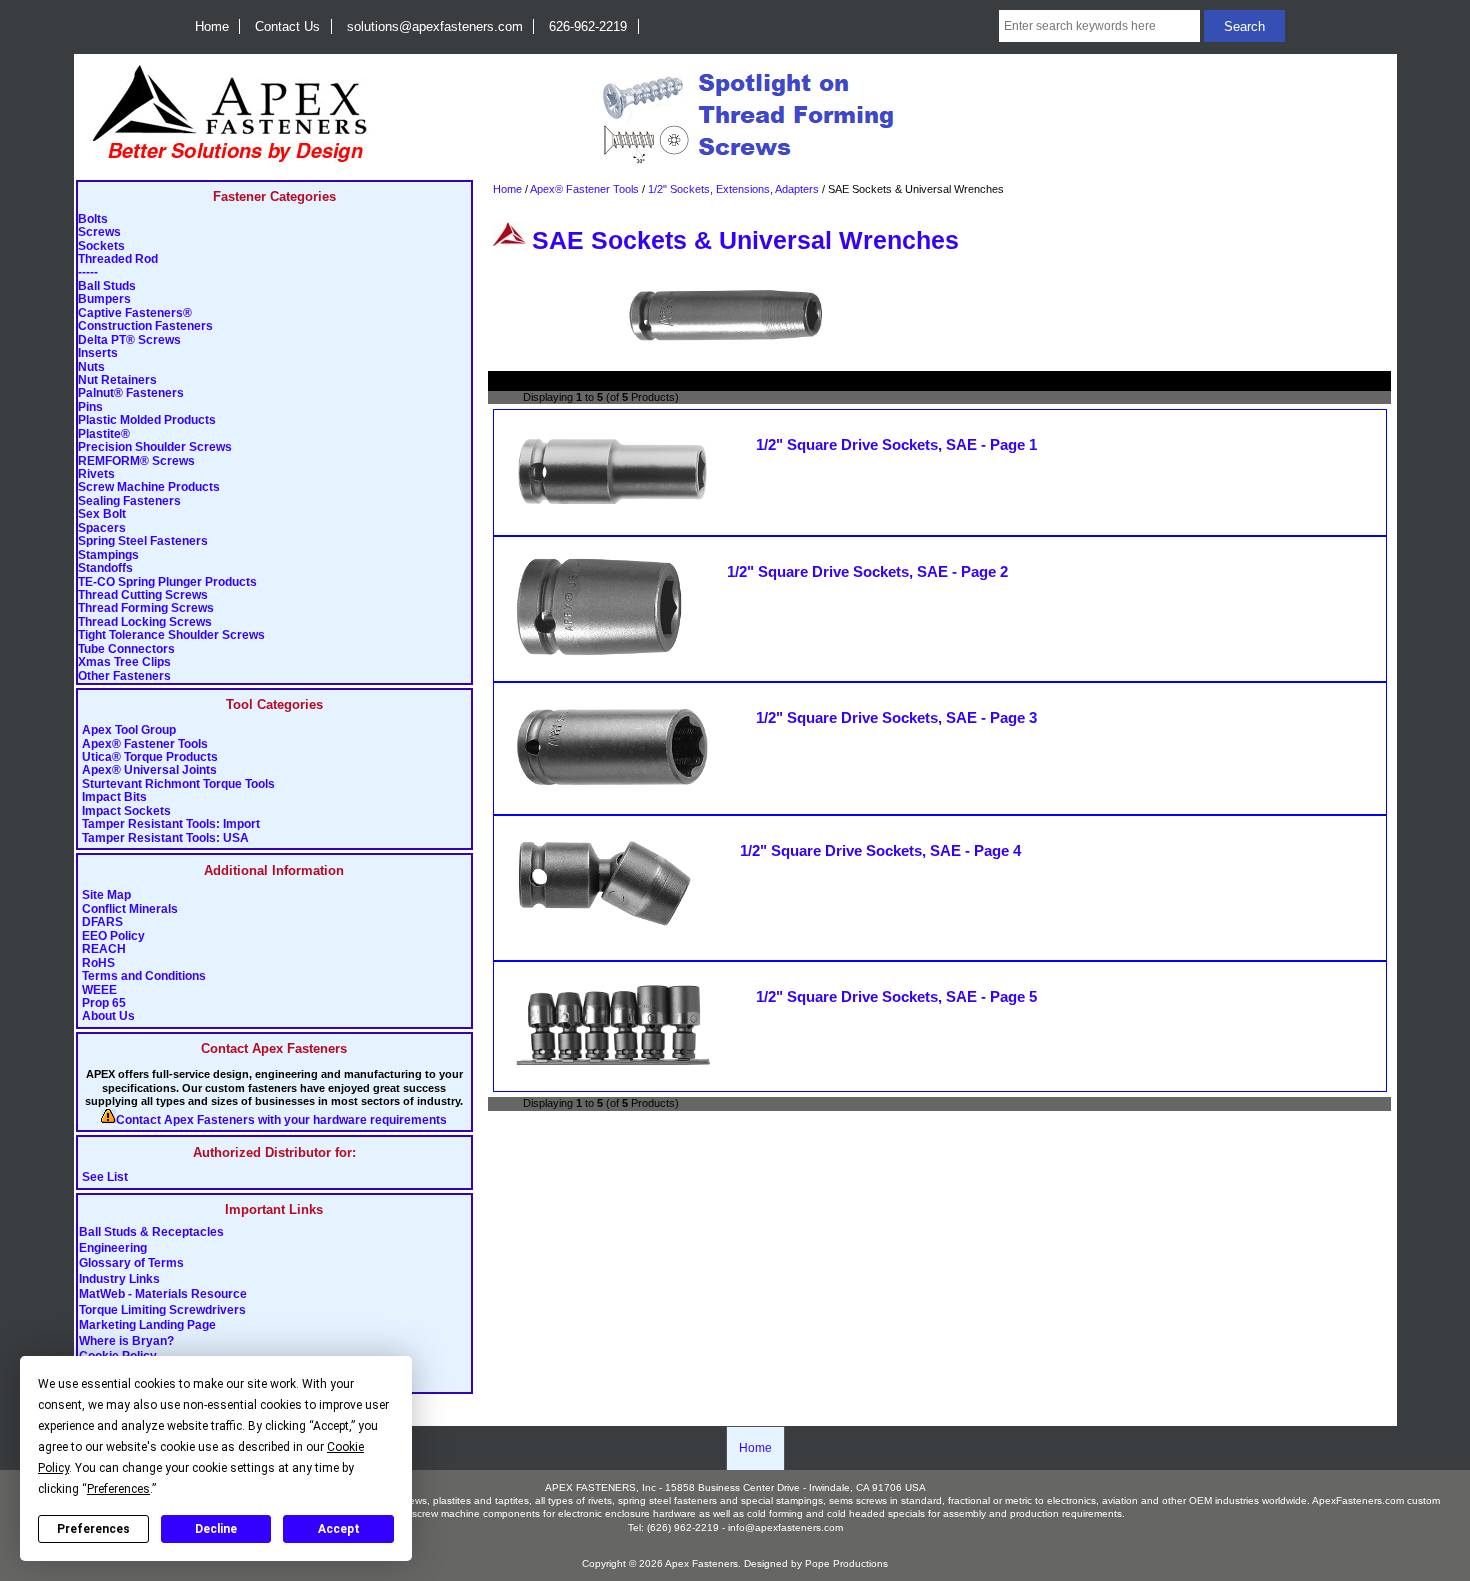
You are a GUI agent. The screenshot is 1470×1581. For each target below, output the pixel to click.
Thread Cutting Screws (143, 595)
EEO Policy (113, 936)
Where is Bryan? (126, 1341)
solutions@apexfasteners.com (435, 26)
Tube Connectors (126, 649)
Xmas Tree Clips (124, 662)
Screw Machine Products (149, 487)
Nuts (91, 367)
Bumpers (104, 299)
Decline (216, 1529)
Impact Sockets (126, 811)
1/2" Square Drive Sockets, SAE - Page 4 (880, 851)
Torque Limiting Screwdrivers (162, 1310)
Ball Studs (107, 286)
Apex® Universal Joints (149, 770)
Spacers (102, 528)
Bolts (93, 219)
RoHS (98, 963)
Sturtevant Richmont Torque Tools (178, 784)
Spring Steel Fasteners (143, 541)
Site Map (106, 895)
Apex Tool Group (129, 730)
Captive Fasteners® (135, 313)
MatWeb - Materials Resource (163, 1295)
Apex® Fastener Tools (145, 744)
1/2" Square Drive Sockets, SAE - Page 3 (896, 718)
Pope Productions (846, 1563)
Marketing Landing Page (147, 1326)
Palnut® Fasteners (131, 393)
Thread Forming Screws (146, 608)
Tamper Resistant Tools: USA (165, 838)
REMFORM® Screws (136, 461)
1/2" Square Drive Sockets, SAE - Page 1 (896, 445)
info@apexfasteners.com (785, 1527)
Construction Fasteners (145, 326)
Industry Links (119, 1279)
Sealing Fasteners (129, 501)
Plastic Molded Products (147, 420)
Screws (99, 232)
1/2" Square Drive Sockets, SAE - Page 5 (896, 997)
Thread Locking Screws (145, 622)
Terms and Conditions (144, 976)
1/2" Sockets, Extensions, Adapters (733, 189)
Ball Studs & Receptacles (151, 1233)
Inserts (98, 353)
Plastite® (104, 434)
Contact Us (287, 26)
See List (105, 1177)
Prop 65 (104, 1003)
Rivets (96, 474)
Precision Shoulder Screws (155, 447)
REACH (104, 949)
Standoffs (105, 568)
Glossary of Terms (131, 1264)
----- (88, 272)
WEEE (99, 990)
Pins (90, 407)
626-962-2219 (588, 26)
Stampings (108, 555)
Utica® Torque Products (150, 757)
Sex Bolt (102, 514)
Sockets (101, 246)
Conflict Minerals (130, 909)
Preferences (93, 1529)
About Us (108, 1016)
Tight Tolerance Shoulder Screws (171, 635)
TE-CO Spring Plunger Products (167, 582)
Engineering (113, 1248)
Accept (339, 1529)
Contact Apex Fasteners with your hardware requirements (281, 1120)
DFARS (102, 922)
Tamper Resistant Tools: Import (171, 824)
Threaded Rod (118, 259)
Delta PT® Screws (129, 340)
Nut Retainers (117, 380)
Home (212, 26)
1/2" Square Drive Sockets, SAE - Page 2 (867, 572)
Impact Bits (114, 797)
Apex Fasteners (701, 1563)
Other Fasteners (124, 676)
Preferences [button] (118, 1489)
